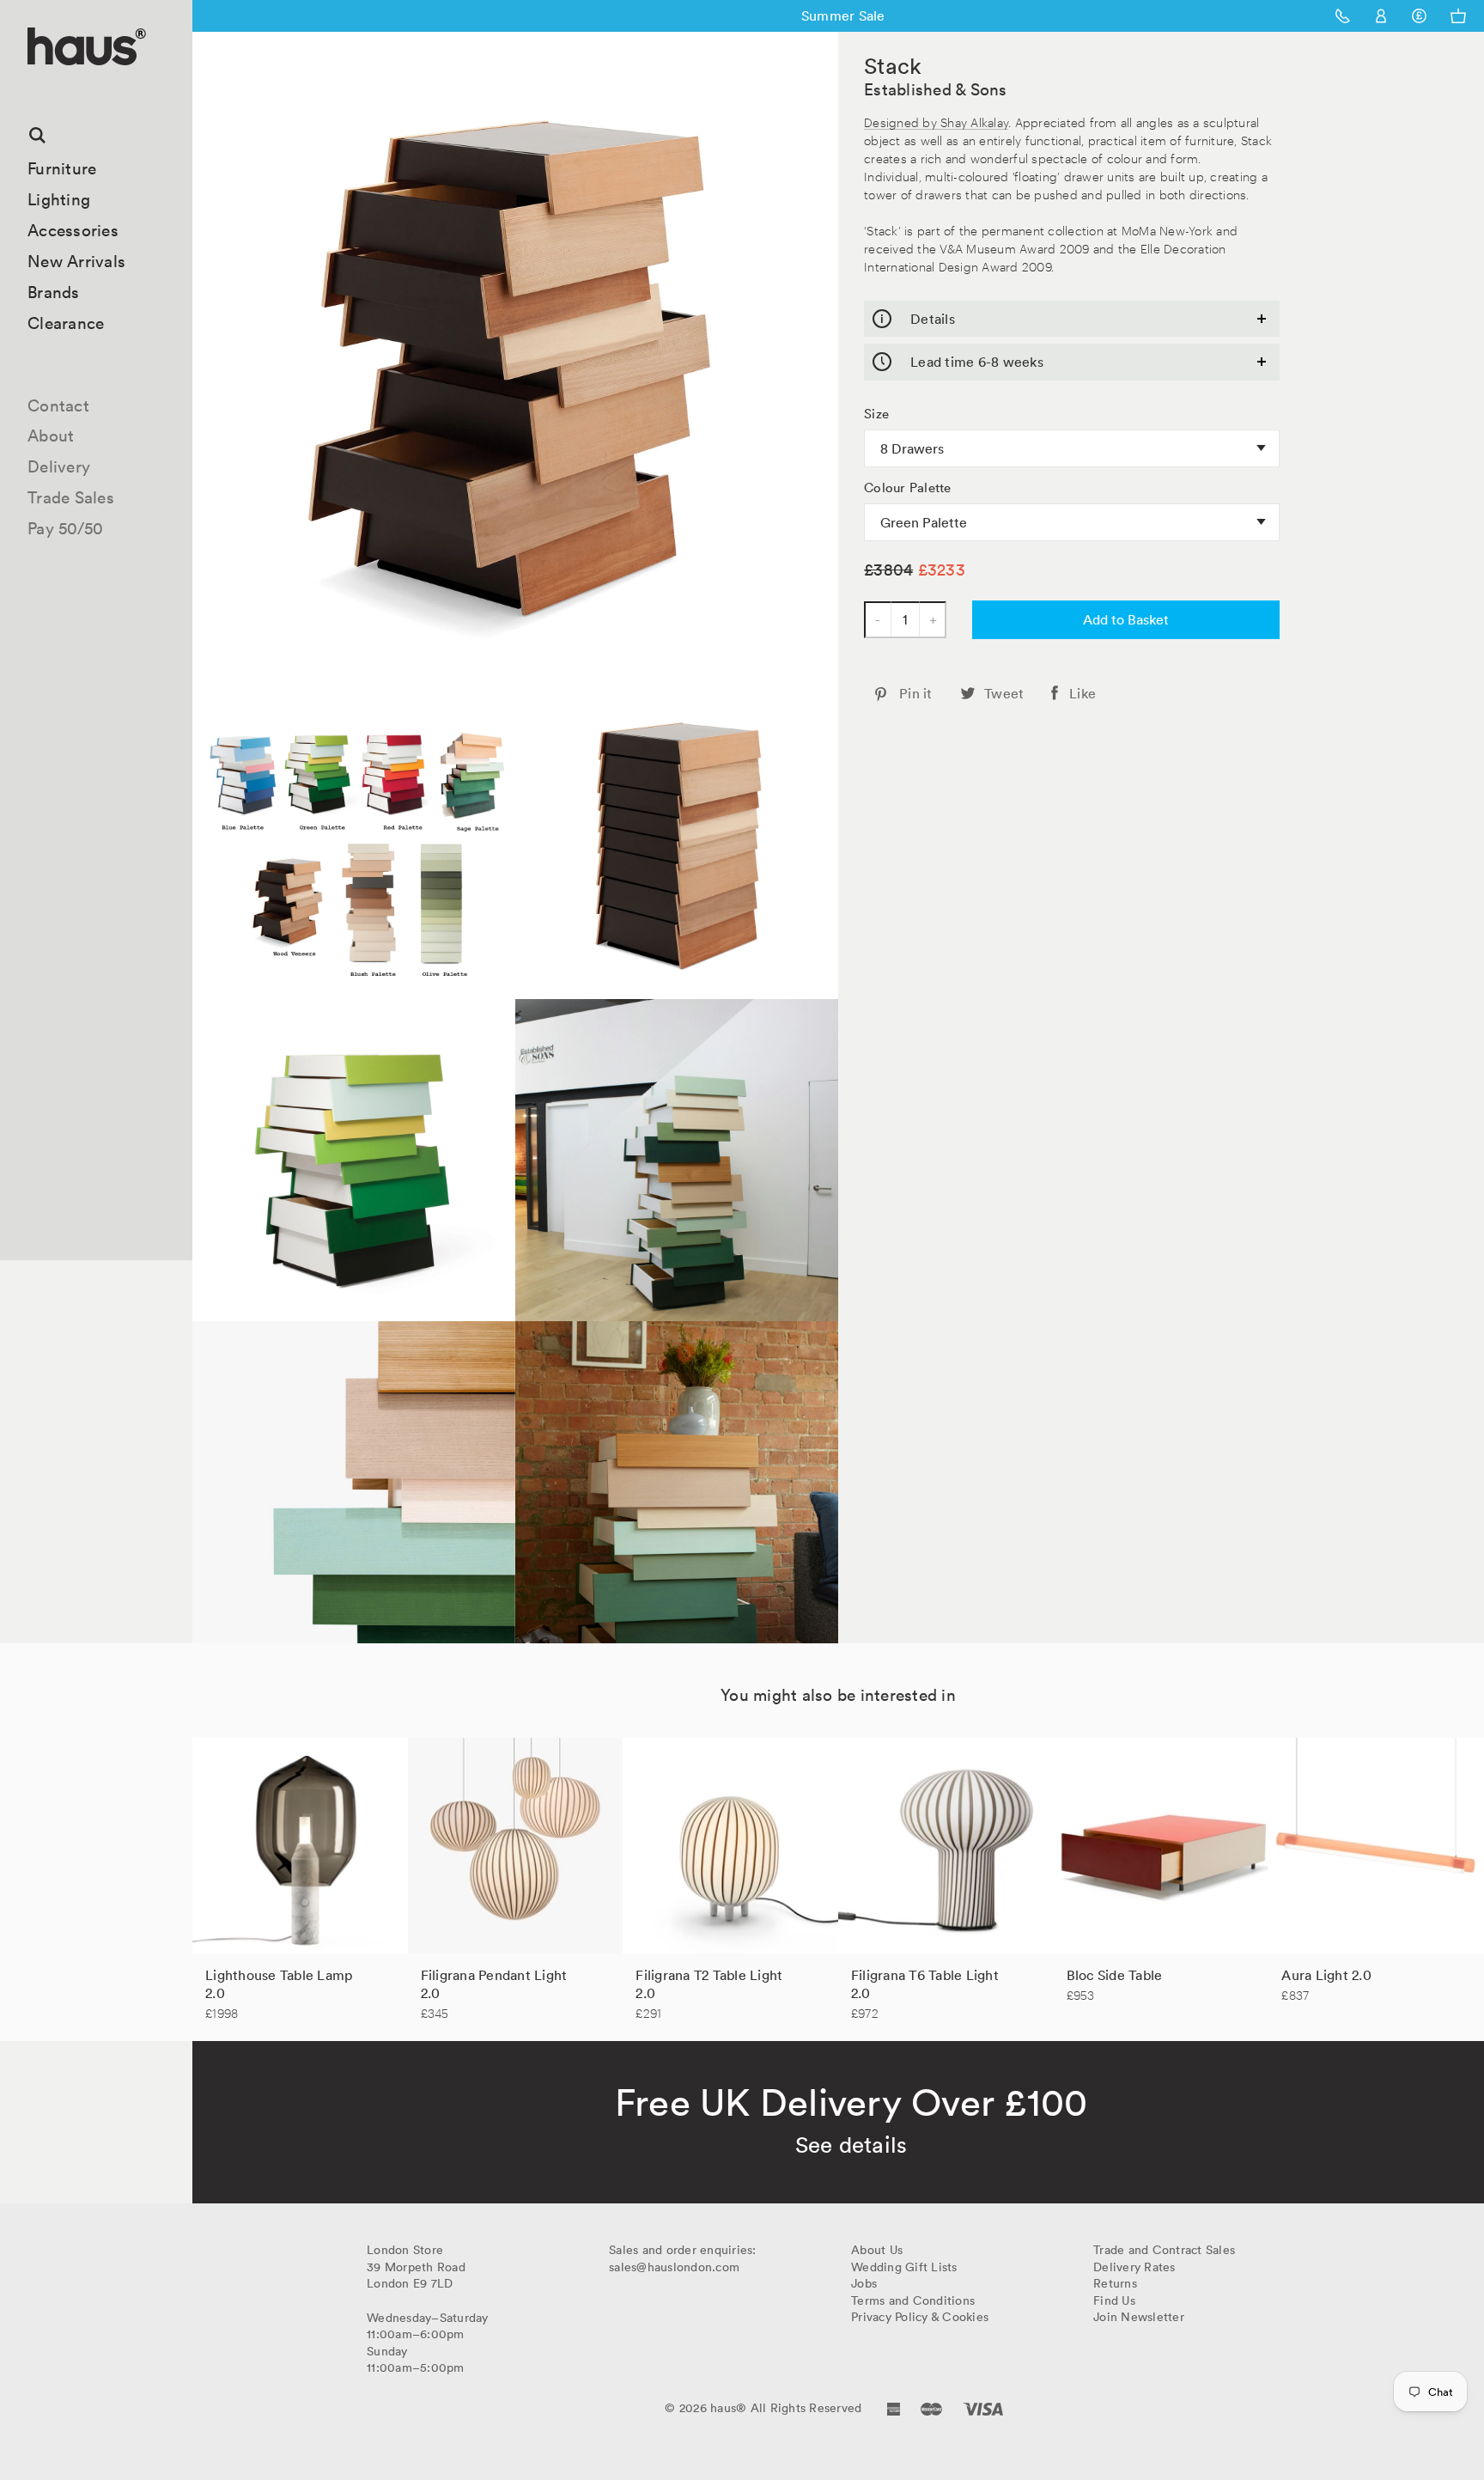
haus (33, 85)
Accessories (73, 230)
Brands (54, 292)
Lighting (59, 199)
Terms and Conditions (913, 2300)
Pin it (916, 693)
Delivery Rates (1134, 2267)
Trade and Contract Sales (1164, 2250)
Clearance (66, 323)
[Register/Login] (1381, 16)
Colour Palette (908, 488)
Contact (58, 405)
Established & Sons (936, 89)
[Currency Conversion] (1419, 16)
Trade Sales (71, 497)
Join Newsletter (1139, 2317)
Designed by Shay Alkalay (936, 122)
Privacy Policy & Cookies (920, 2317)
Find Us (1114, 2300)
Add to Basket (1126, 619)
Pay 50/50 (65, 528)
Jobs (864, 2283)
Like (1083, 693)
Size (876, 414)
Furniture (62, 168)
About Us (877, 2250)
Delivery (59, 466)
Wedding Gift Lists (904, 2267)
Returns (1115, 2283)
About (51, 436)
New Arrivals (76, 261)
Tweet (1004, 693)
